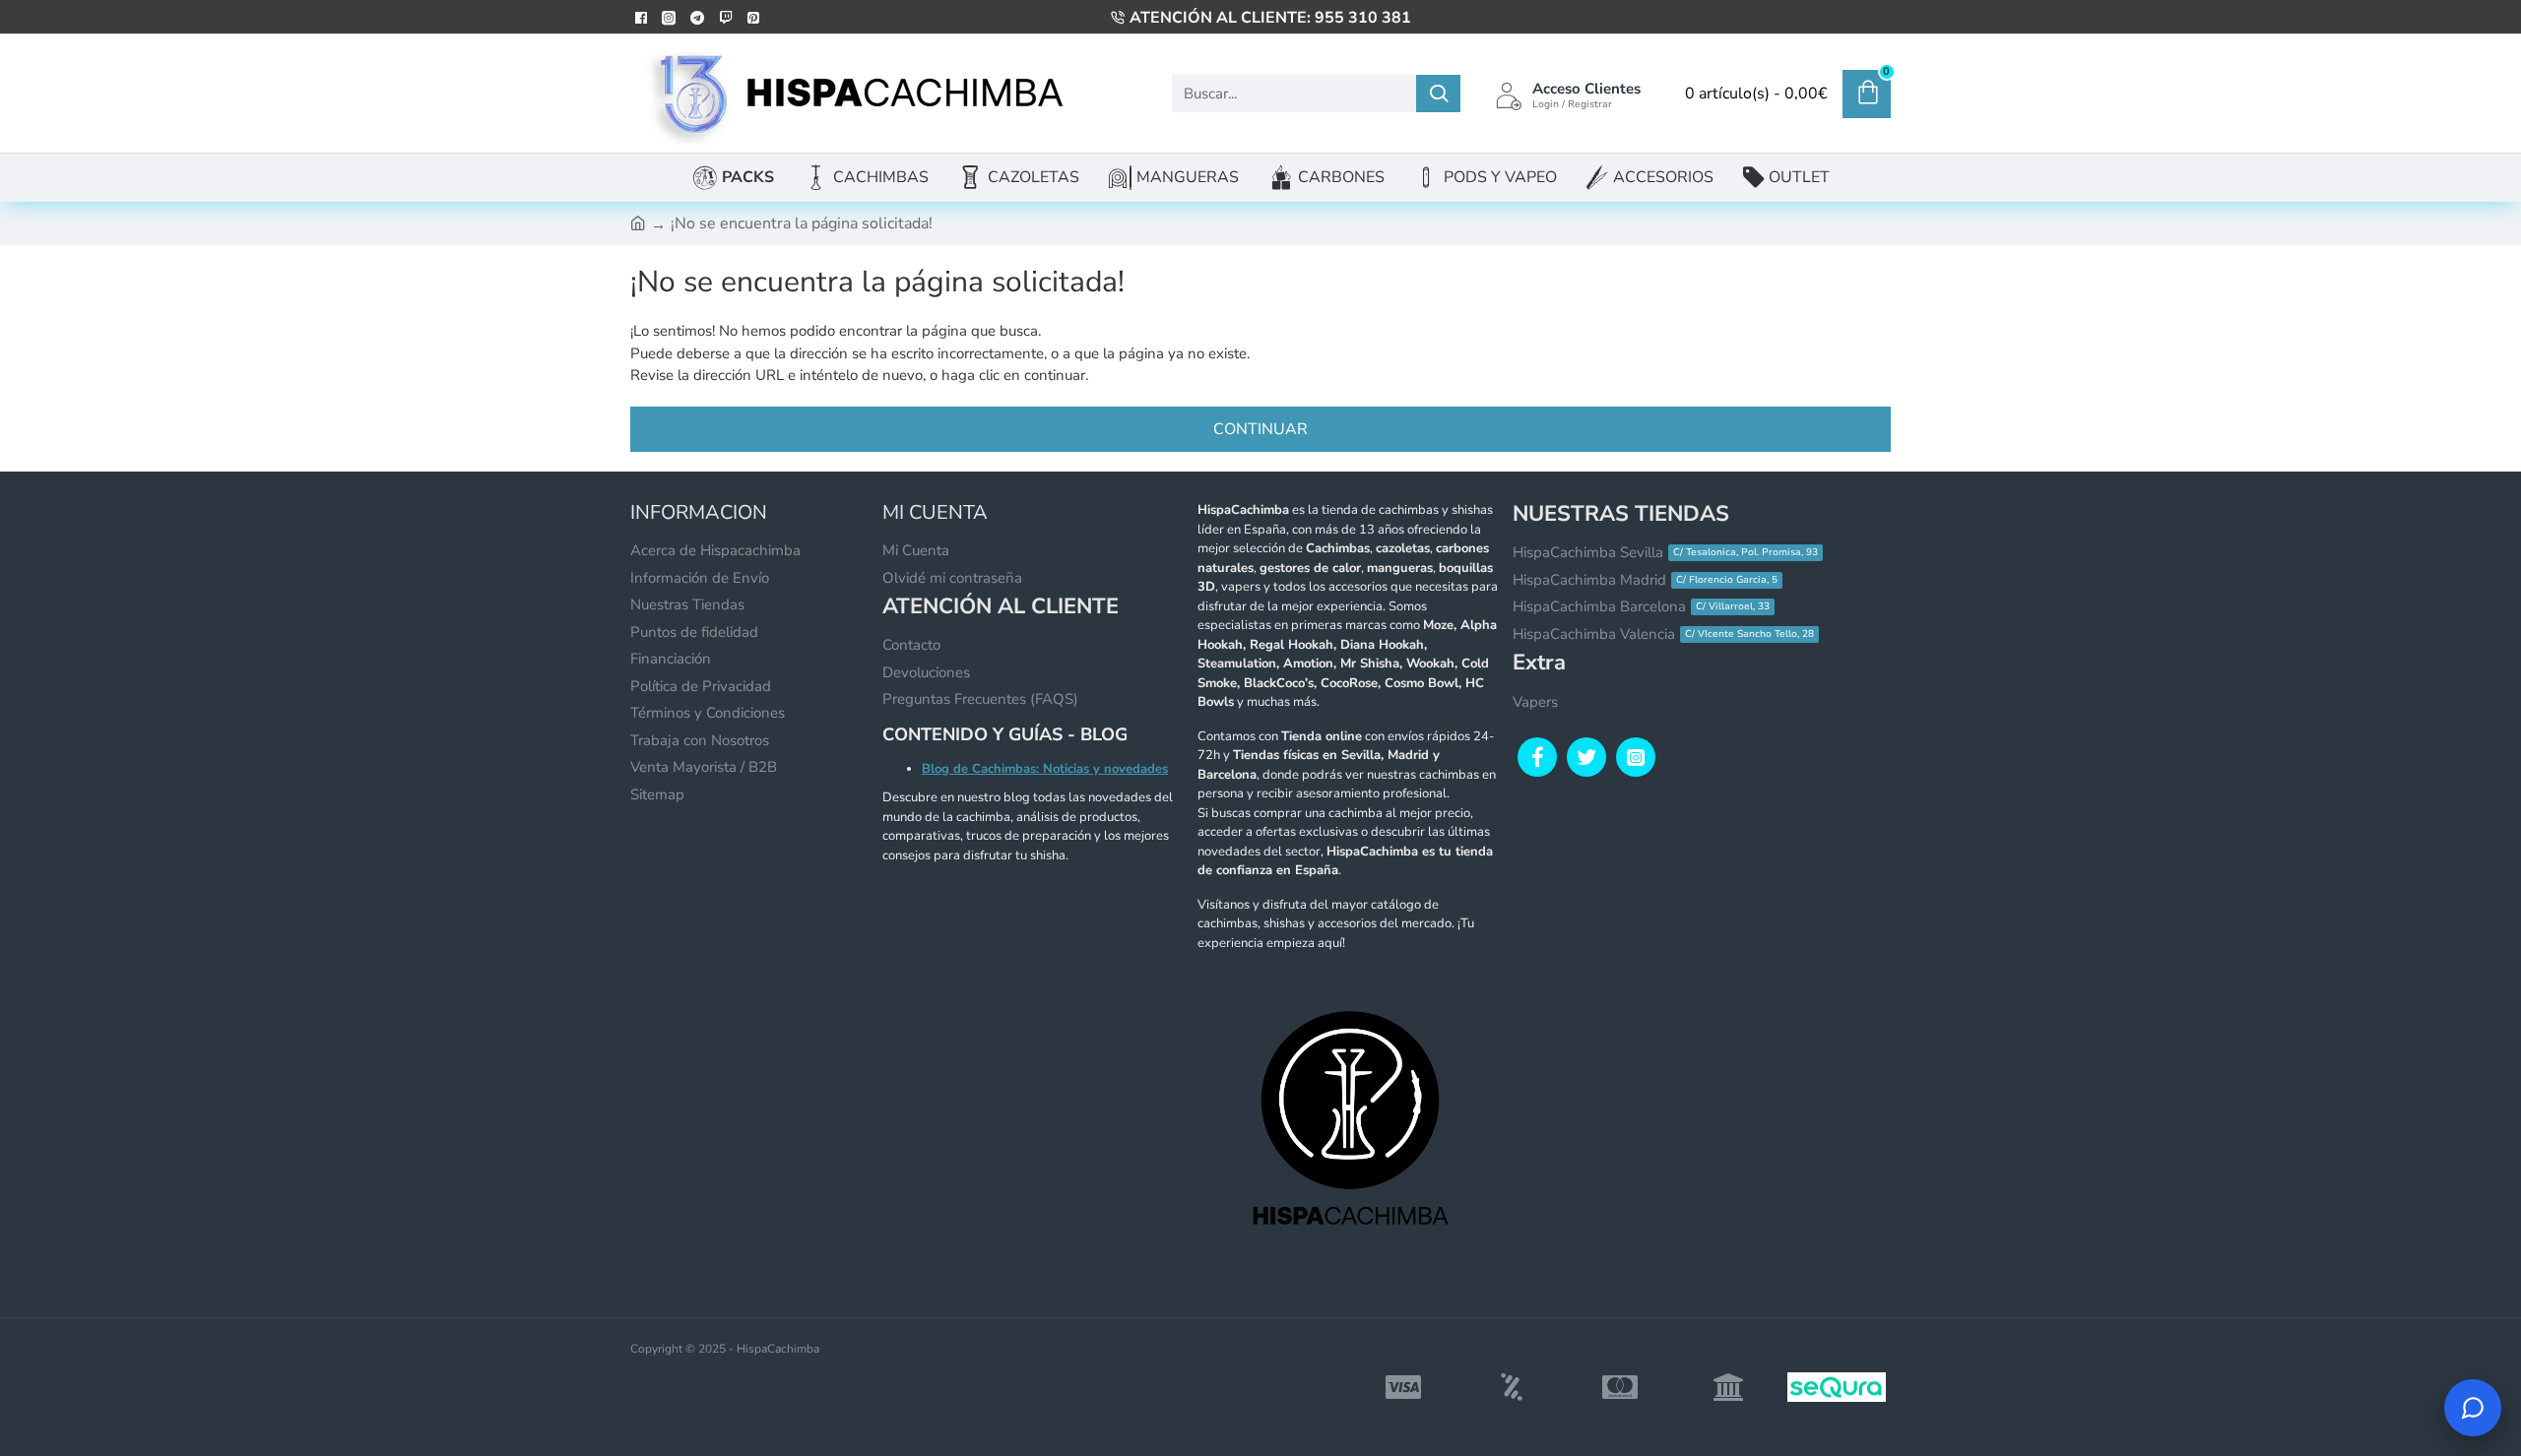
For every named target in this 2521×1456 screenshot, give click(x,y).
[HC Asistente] (2473, 1408)
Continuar (1260, 429)
